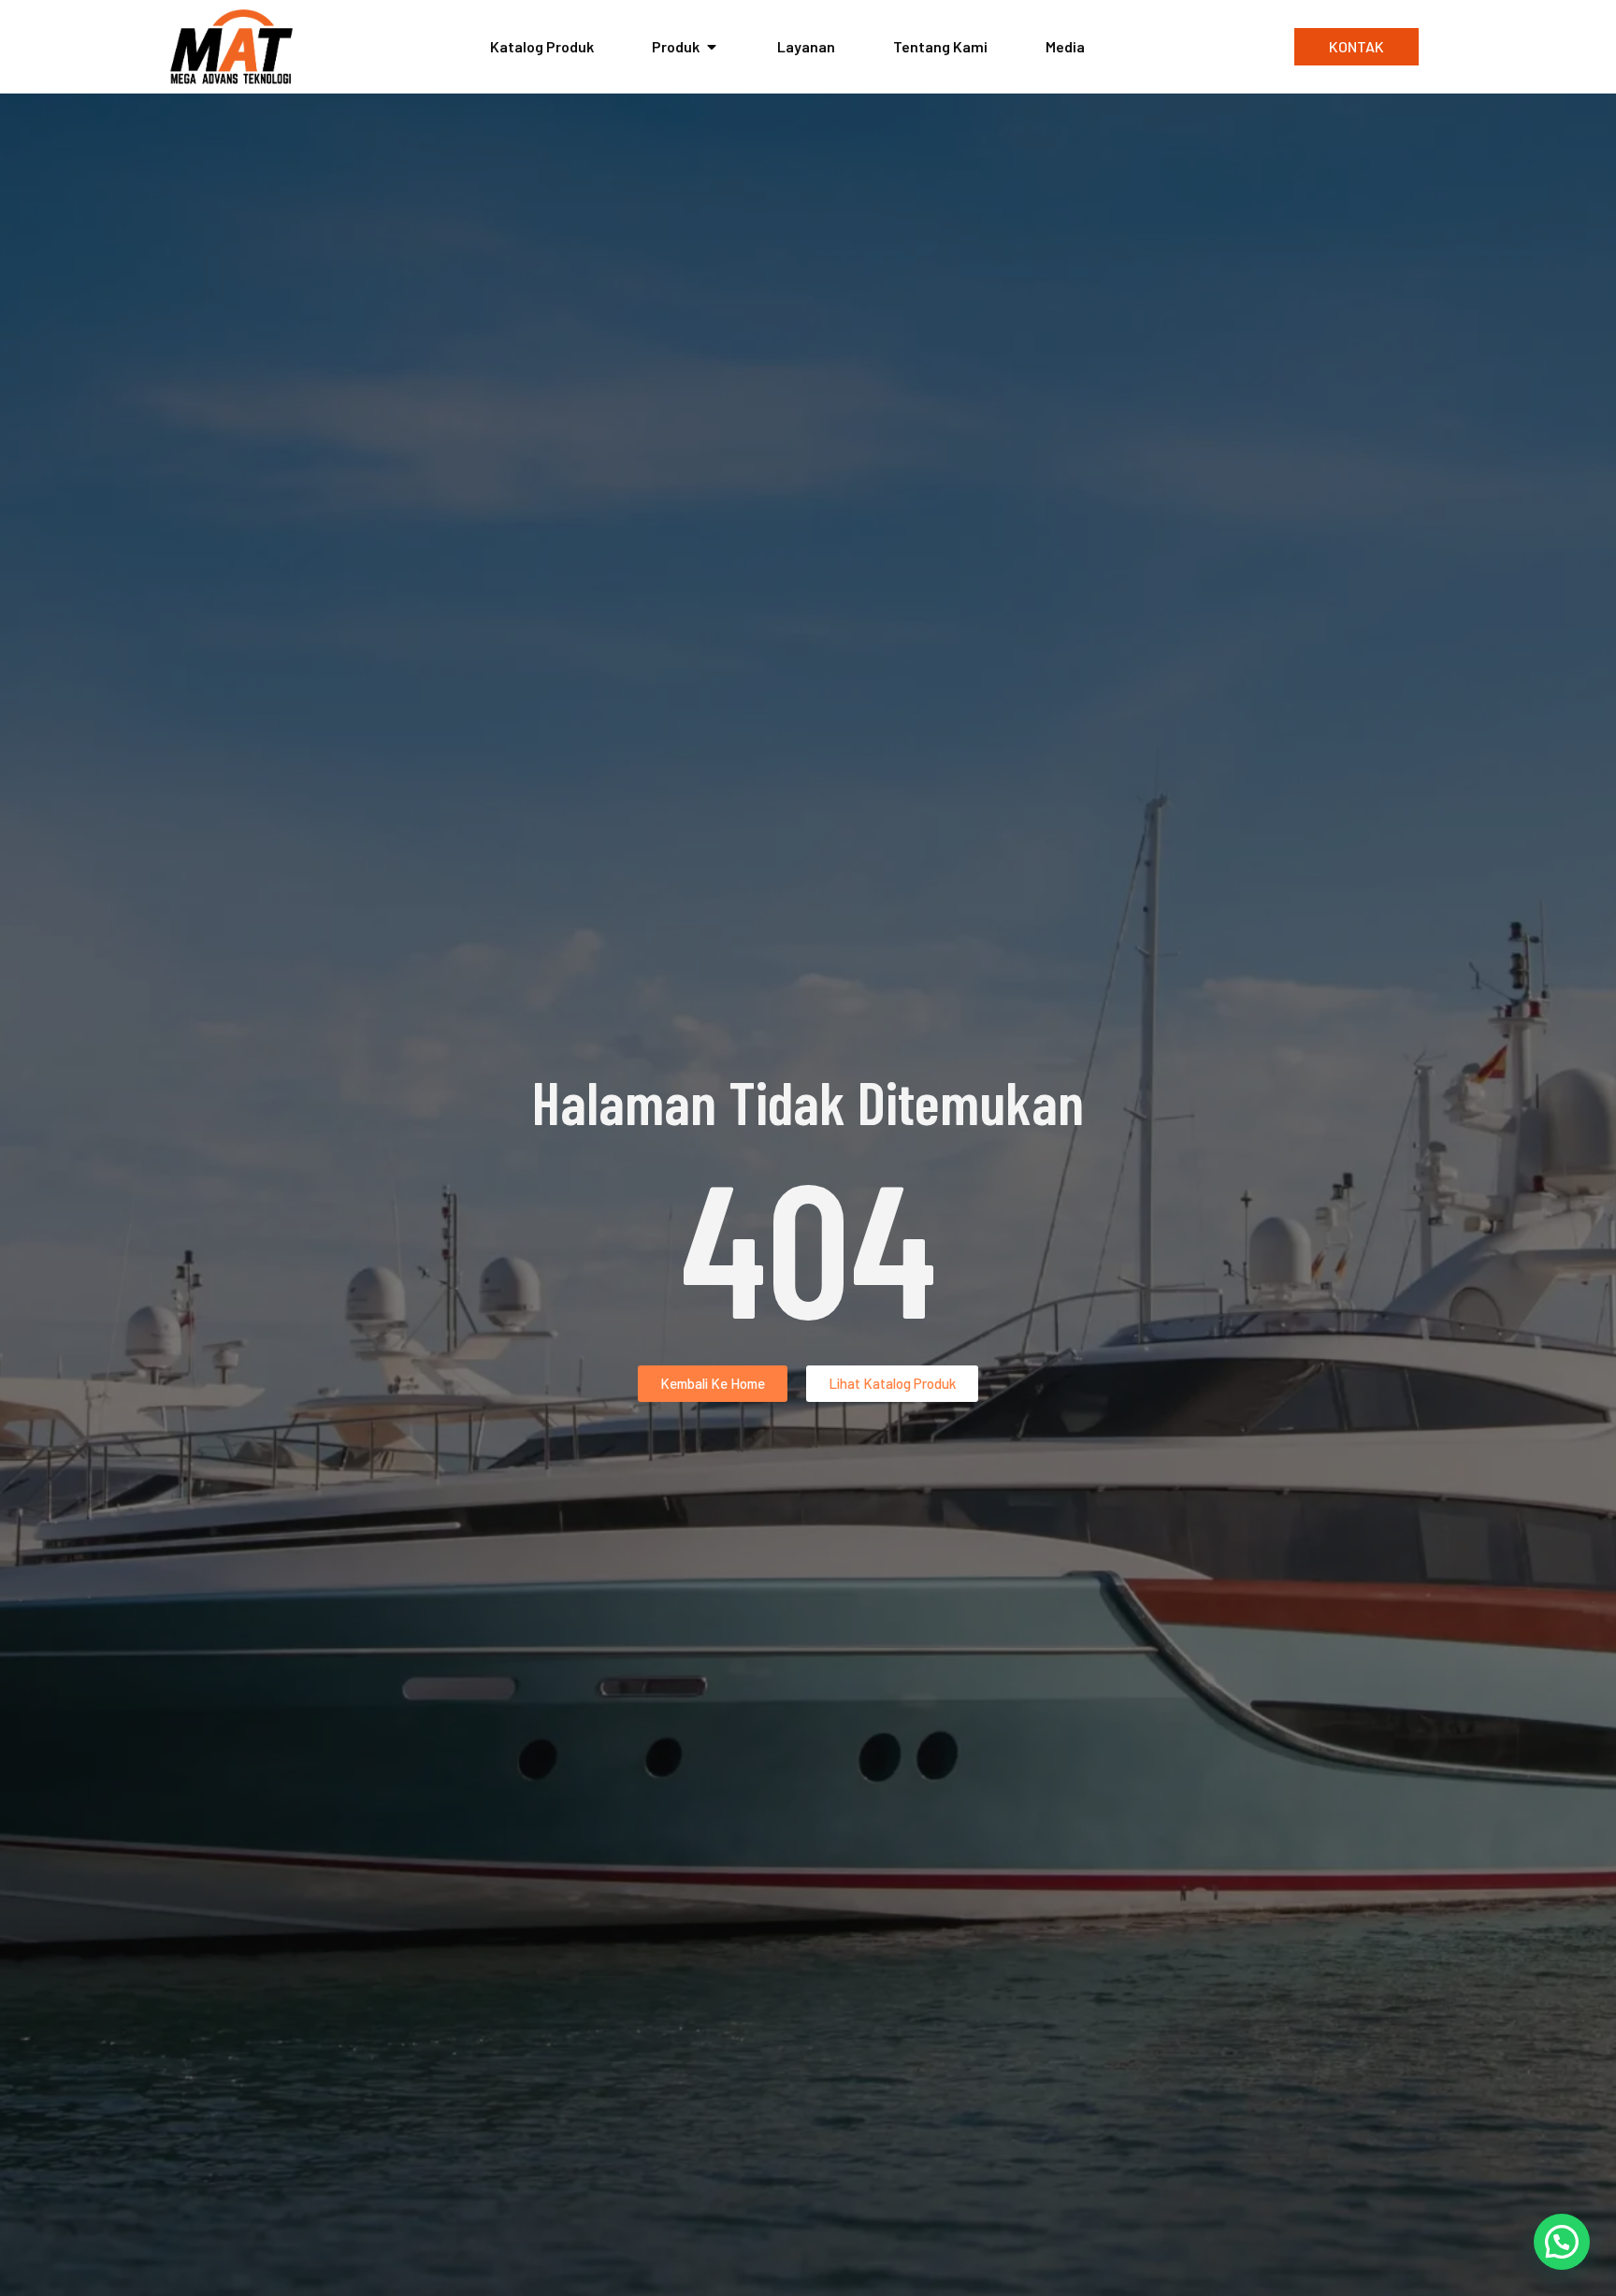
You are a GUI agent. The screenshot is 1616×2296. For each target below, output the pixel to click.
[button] (1562, 2242)
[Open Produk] (712, 47)
